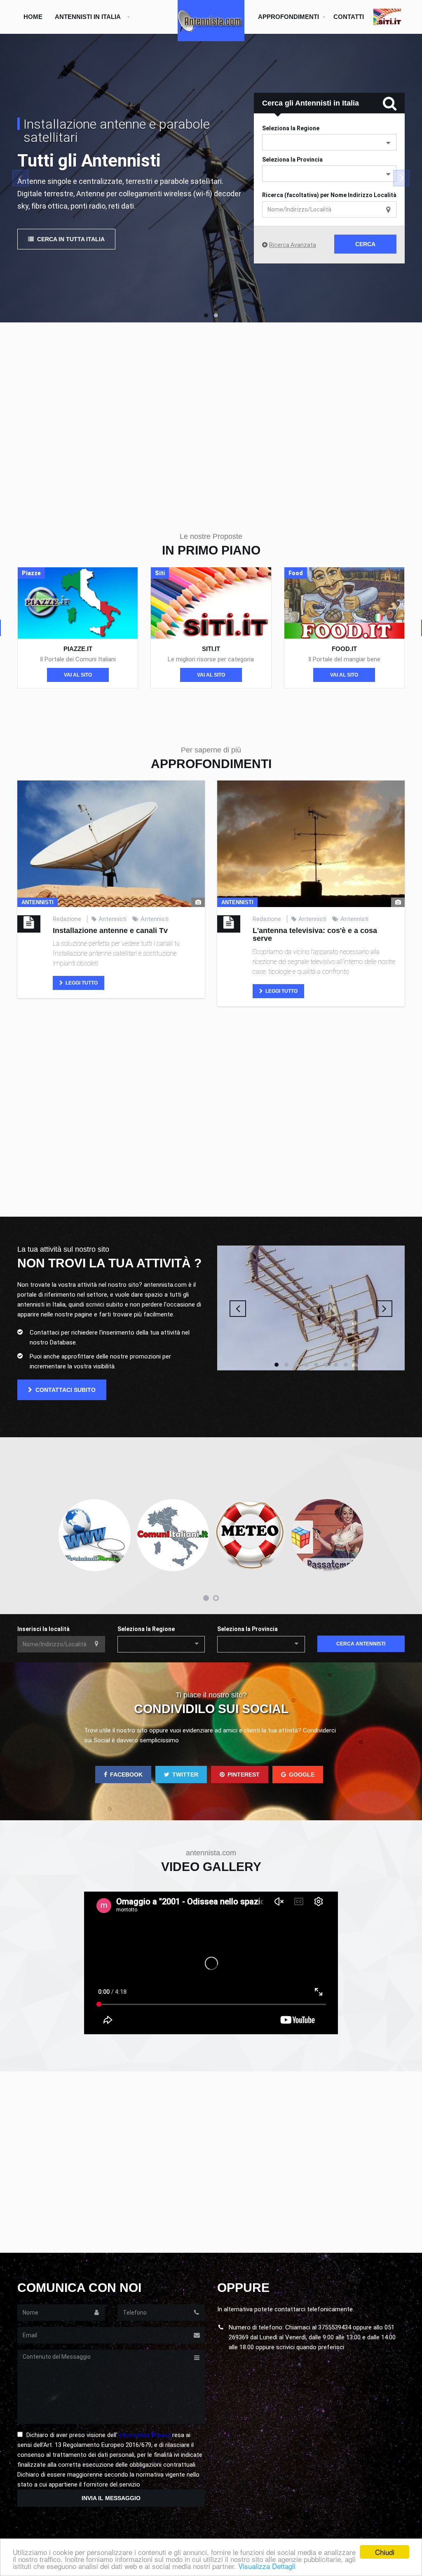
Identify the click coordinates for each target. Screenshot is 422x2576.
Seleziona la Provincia (292, 160)
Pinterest (244, 1775)
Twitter (185, 1775)
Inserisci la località (43, 1629)
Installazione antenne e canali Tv (110, 931)
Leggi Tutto (81, 983)
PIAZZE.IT (78, 649)
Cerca (365, 244)
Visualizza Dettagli (267, 2566)
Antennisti (113, 919)
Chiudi (385, 2552)
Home (33, 17)
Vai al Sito (78, 675)
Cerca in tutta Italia (70, 239)
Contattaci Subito (65, 1390)
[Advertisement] (211, 413)
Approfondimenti (288, 17)
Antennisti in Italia (88, 17)
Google (302, 1775)
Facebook (126, 1775)
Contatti (349, 17)
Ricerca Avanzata (293, 245)
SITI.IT (211, 649)
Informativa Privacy (144, 2435)
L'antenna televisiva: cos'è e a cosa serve (315, 935)
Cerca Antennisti (361, 1644)
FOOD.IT (344, 649)
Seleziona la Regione (146, 1629)
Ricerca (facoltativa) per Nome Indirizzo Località (329, 195)
